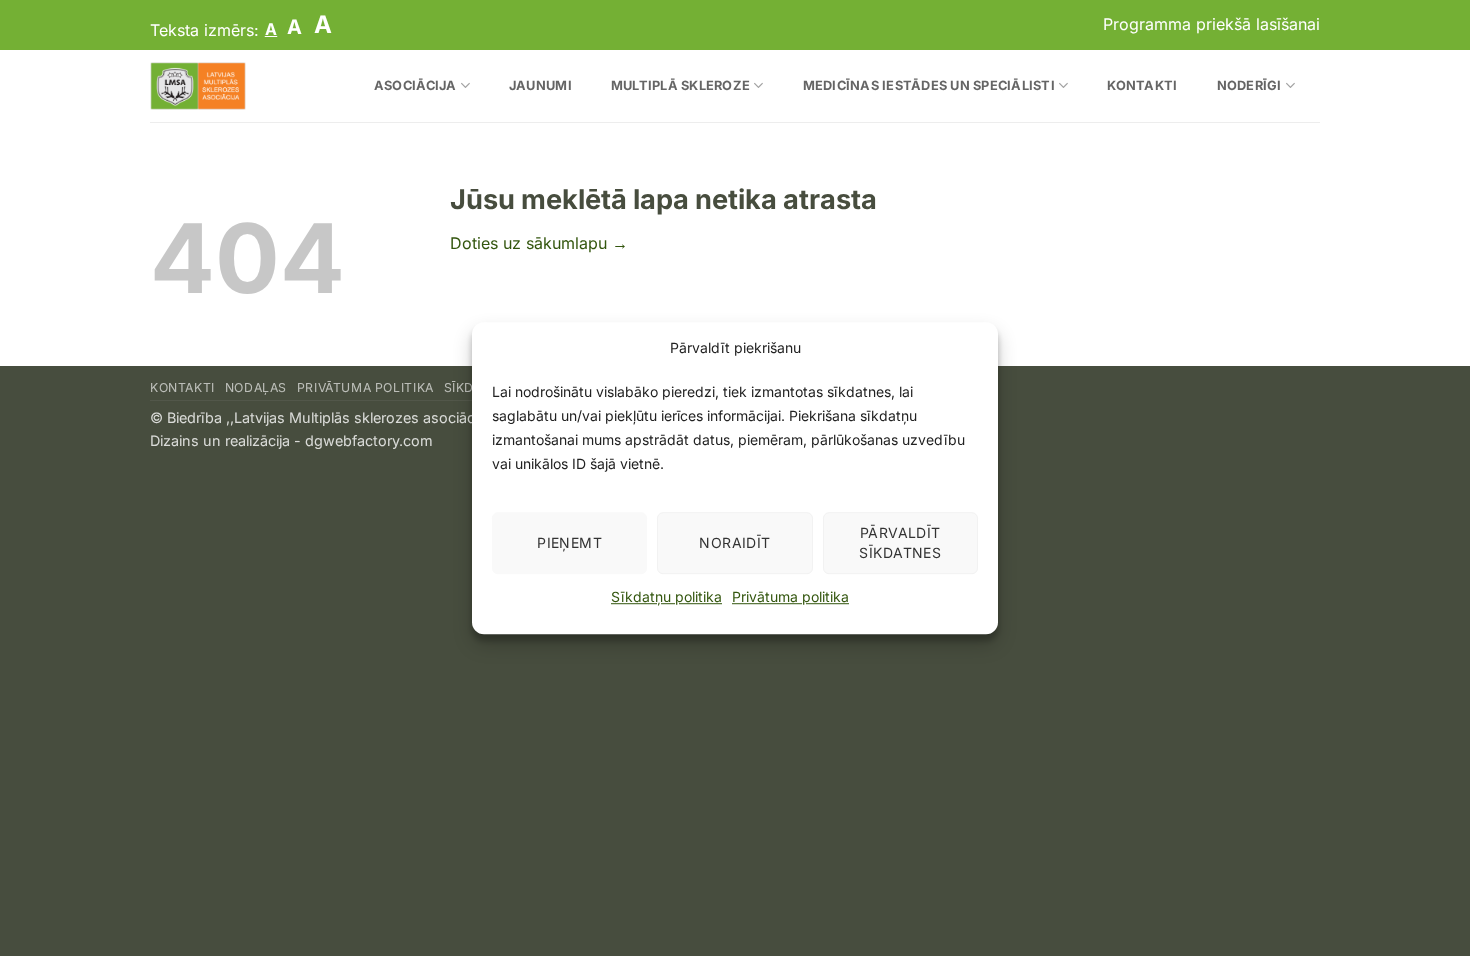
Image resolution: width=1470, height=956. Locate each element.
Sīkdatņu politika (666, 596)
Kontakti (1142, 85)
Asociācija (415, 85)
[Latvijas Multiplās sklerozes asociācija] (234, 86)
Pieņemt (569, 542)
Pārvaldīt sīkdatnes (900, 542)
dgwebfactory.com (369, 440)
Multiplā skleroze (680, 85)
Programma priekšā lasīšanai (1211, 24)
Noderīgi (1249, 85)
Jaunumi (540, 85)
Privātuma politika (790, 596)
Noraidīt (734, 542)
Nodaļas (256, 387)
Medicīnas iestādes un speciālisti (929, 85)
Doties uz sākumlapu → (539, 243)
